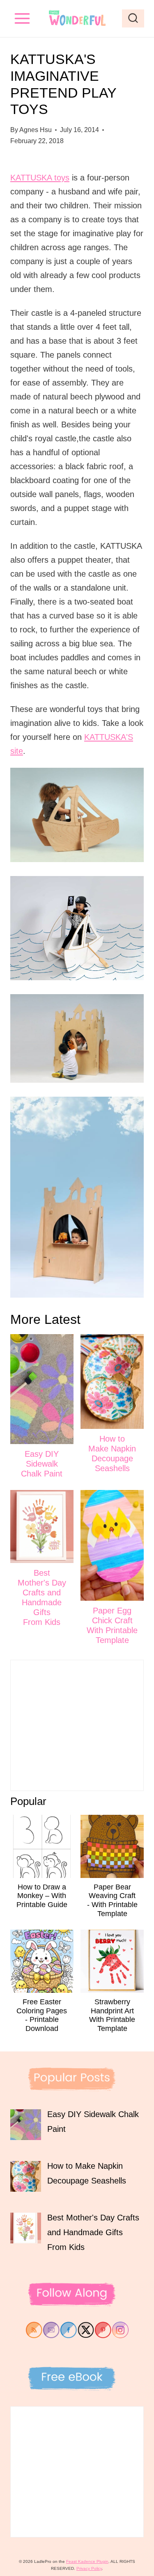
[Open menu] (22, 18)
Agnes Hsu (36, 130)
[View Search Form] (133, 18)
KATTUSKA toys (40, 178)
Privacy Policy (89, 2568)
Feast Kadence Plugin (87, 2561)
